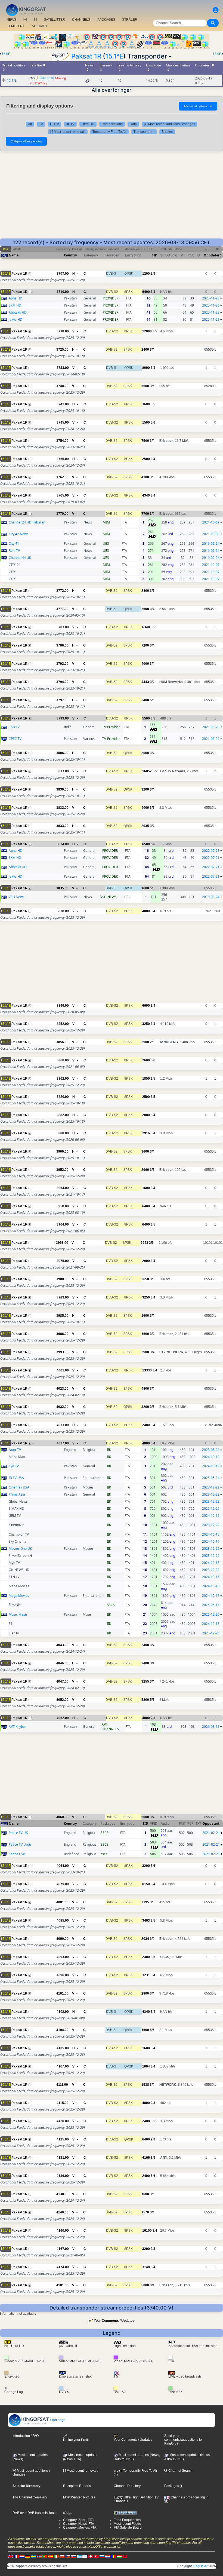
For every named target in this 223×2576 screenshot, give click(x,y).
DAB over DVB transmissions (34, 2513)
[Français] (16, 2556)
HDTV (55, 124)
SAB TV (14, 727)
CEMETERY (16, 26)
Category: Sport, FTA (78, 2520)
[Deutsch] (28, 2556)
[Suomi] (85, 2556)
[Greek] (79, 2556)
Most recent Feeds (127, 2524)
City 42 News (18, 534)
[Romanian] (113, 2556)
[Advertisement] (112, 198)
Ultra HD (88, 124)
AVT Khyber (17, 1727)
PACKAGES (106, 20)
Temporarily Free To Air (109, 132)
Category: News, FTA (79, 2524)
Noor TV (15, 1450)
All (30, 124)
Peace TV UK (18, 1833)
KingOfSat (200, 2566)
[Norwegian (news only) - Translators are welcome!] (39, 2556)
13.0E (217, 54)
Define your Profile (77, 2440)
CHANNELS (81, 20)
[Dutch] (22, 2556)
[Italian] (56, 2556)
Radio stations (112, 124)
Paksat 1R (86, 56)
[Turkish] (96, 2556)
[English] (11, 2556)
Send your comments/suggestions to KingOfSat (183, 2440)
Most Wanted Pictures (79, 2497)
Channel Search (180, 2471)
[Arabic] (91, 2556)
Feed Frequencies (127, 2520)
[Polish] (62, 2556)
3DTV (70, 124)
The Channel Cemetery (30, 2497)
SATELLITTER (54, 20)
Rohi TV (14, 551)
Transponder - (144, 132)
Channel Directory (127, 2486)
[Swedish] (33, 2556)
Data (133, 124)
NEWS (11, 20)
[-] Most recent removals (68, 132)
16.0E (6, 54)
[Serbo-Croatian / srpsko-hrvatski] (108, 2556)
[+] (25, 20)
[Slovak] (73, 2556)
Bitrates (167, 132)
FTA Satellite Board (128, 2528)
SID (155, 255)
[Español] (51, 2556)
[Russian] (102, 2556)
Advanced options (198, 106)
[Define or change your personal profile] (216, 10)
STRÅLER (130, 20)
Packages (172, 2486)
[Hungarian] (119, 2556)
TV (41, 124)
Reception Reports (77, 2486)
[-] (35, 20)
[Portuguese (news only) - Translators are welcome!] (45, 2556)
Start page (57, 2420)
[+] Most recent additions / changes (169, 124)
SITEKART (40, 26)
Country (70, 255)
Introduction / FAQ (26, 2436)
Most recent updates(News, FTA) (81, 2457)
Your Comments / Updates (114, 2321)
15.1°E (114, 56)
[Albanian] (125, 2556)
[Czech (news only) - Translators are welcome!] (68, 2556)
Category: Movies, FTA (80, 2528)
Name (14, 255)
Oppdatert (212, 255)
